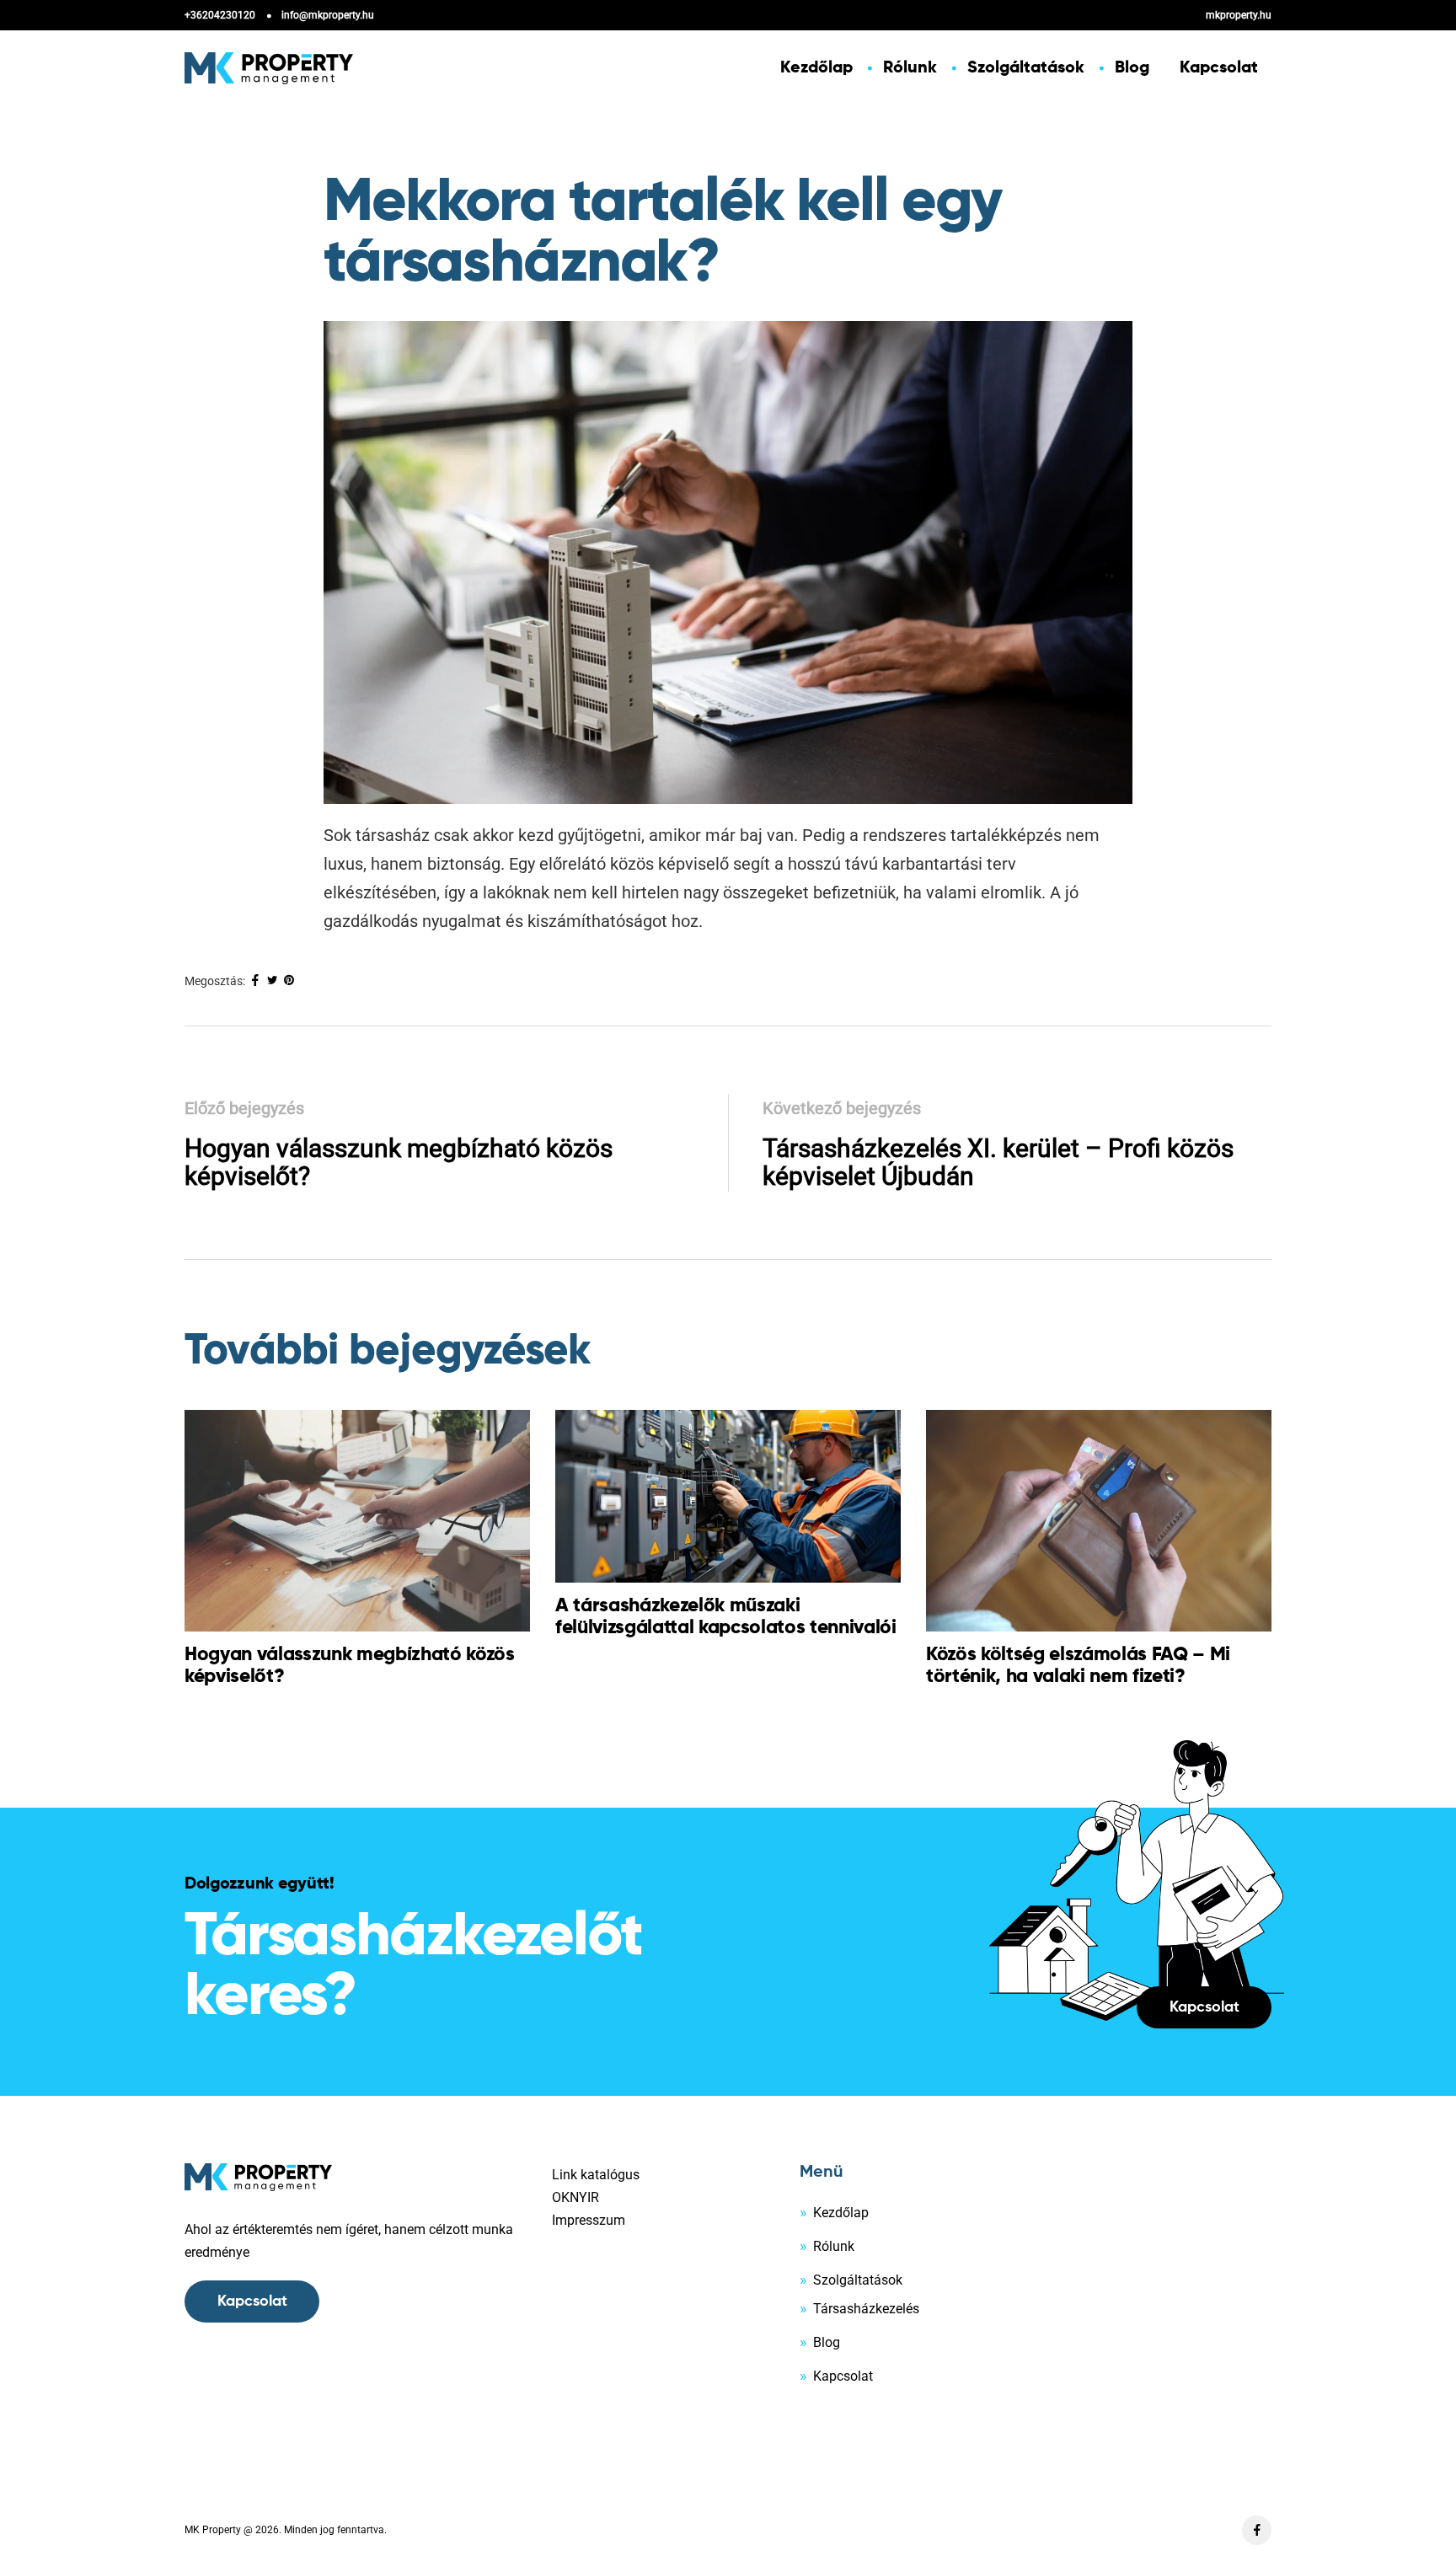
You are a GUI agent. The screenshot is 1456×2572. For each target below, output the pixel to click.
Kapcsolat (1219, 68)
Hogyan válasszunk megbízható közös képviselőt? (399, 1162)
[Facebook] (1257, 2530)
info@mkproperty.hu (328, 15)
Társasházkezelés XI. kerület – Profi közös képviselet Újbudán (998, 1162)
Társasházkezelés (866, 2309)
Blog (1132, 68)
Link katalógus (596, 2175)
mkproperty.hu (1239, 15)
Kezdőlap (816, 68)
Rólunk (910, 68)
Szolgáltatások (1026, 68)
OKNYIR (575, 2197)
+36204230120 (220, 15)
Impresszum (589, 2220)
